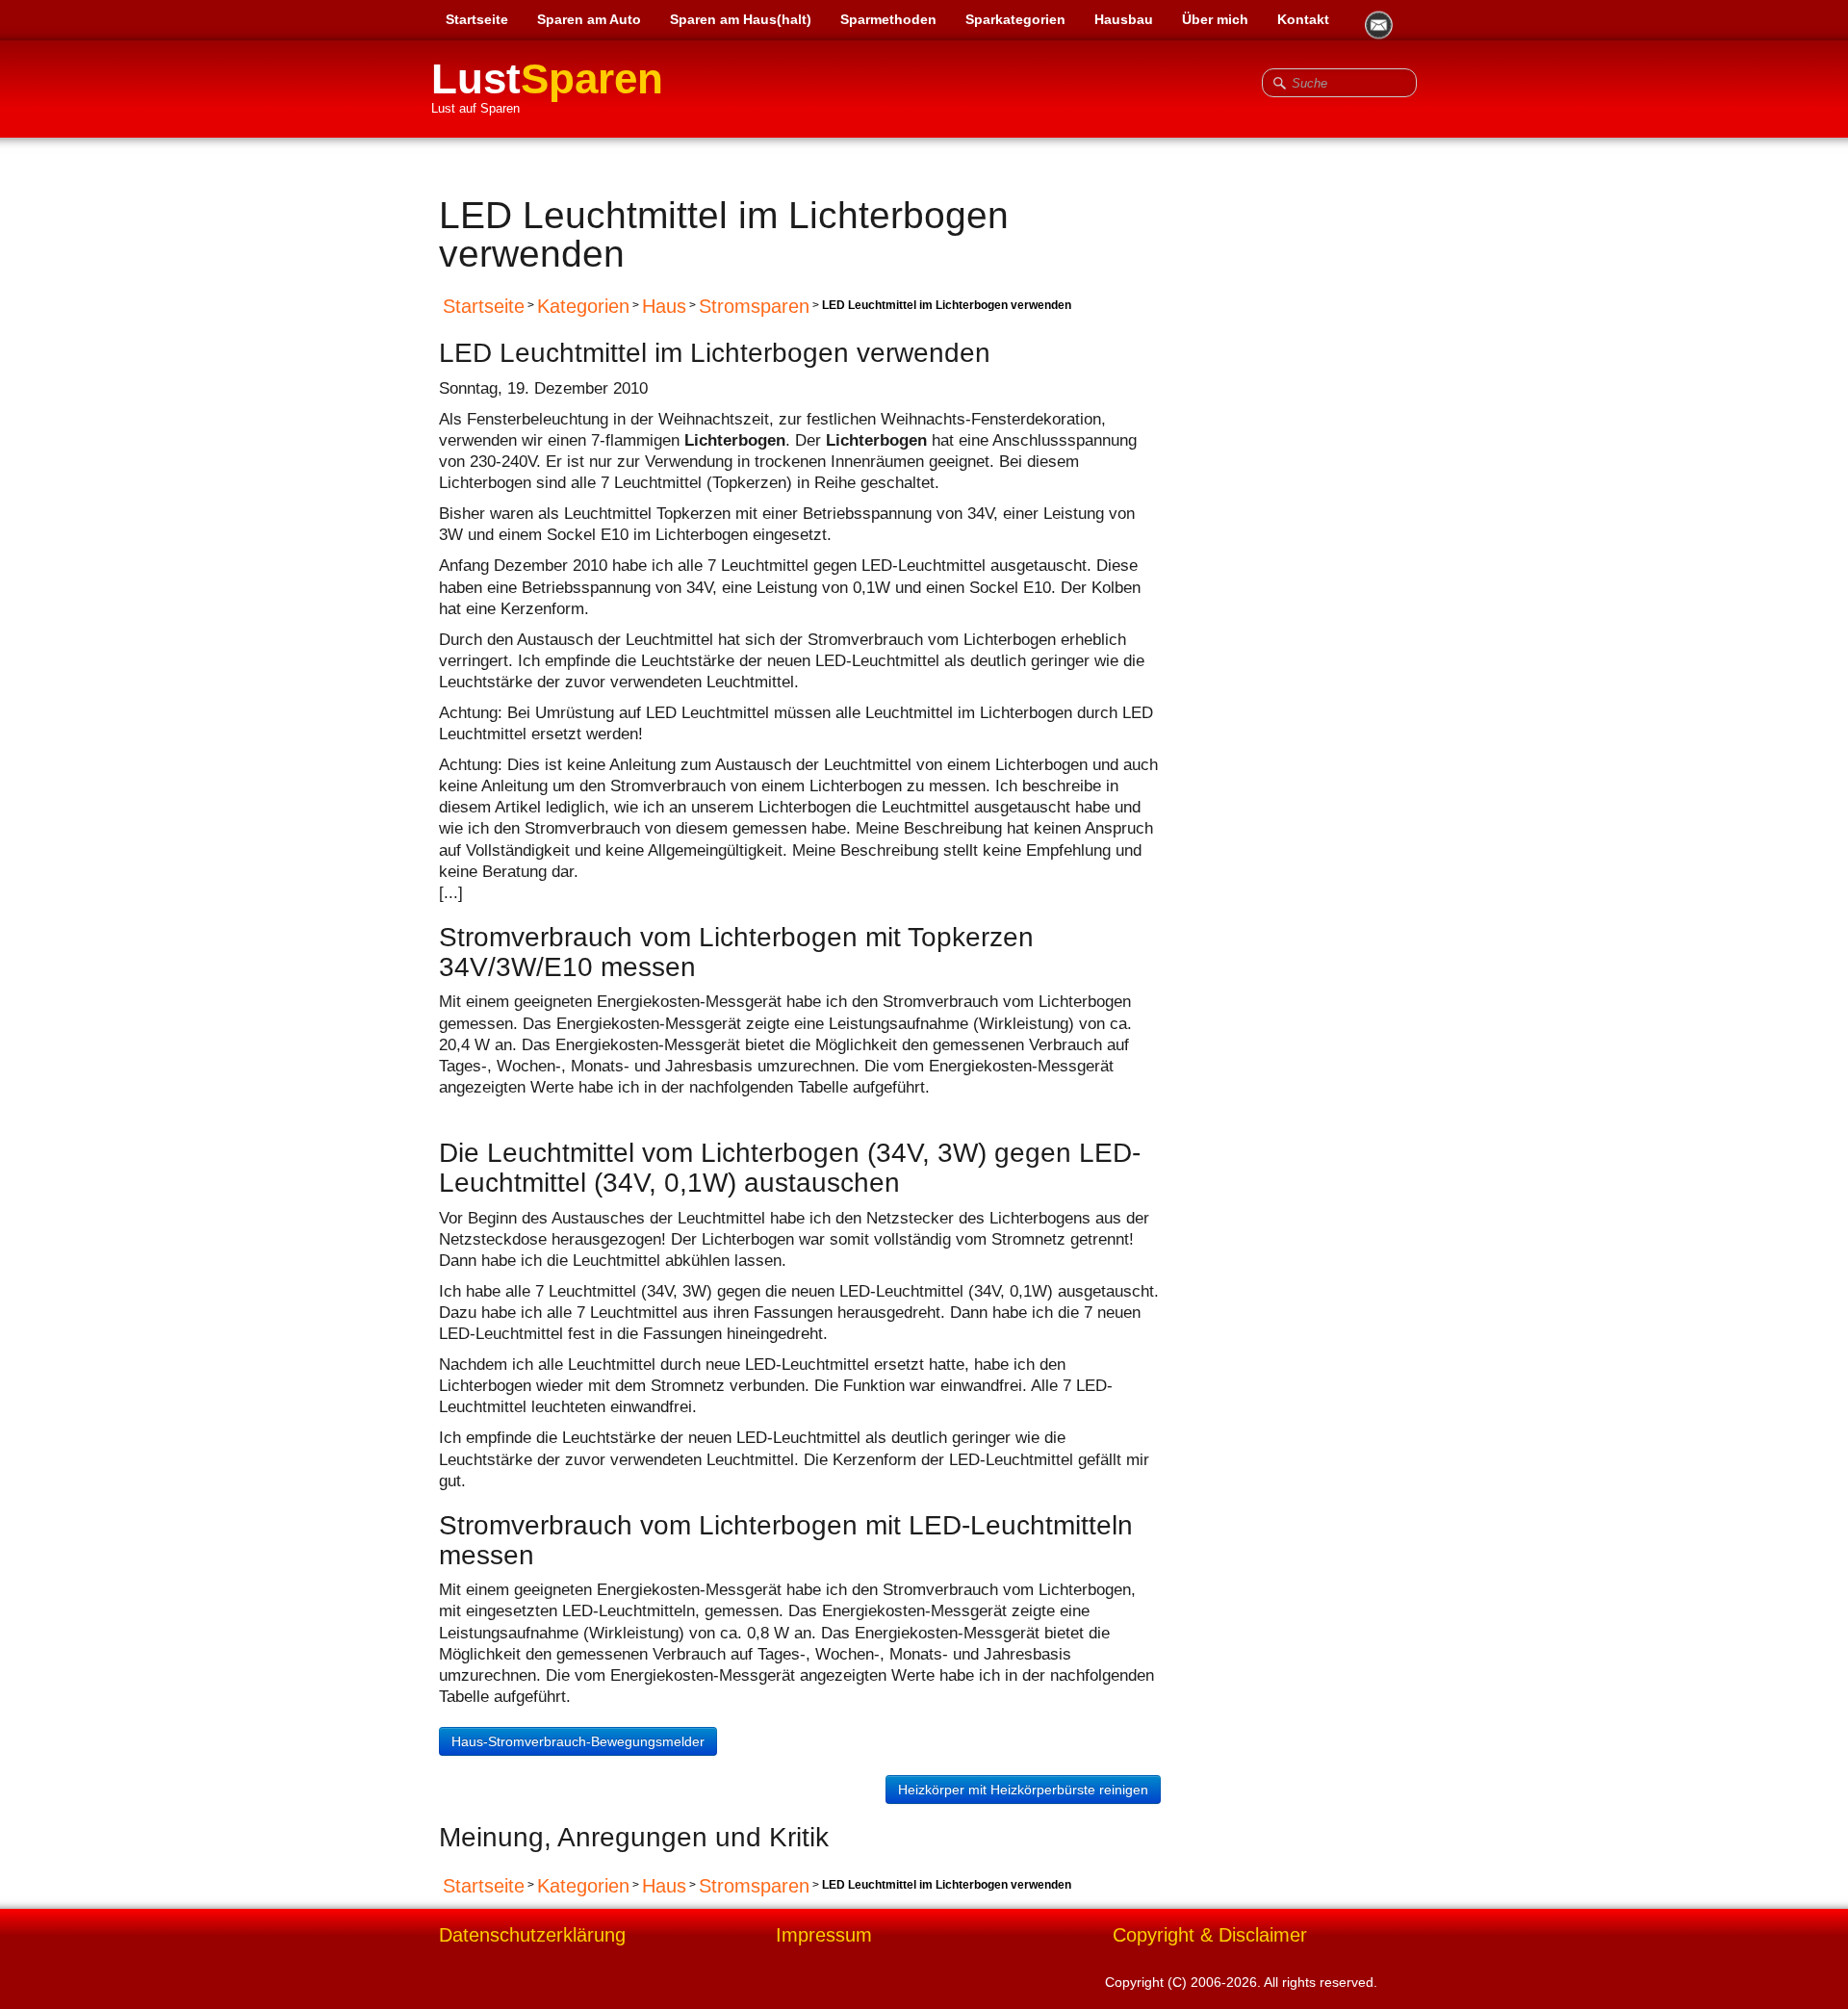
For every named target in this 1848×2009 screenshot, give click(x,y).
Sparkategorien (1015, 19)
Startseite (477, 19)
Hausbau (1124, 19)
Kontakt (1303, 19)
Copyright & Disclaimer (1210, 1935)
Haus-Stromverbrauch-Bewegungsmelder (578, 1741)
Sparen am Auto (589, 19)
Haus (664, 306)
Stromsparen (754, 306)
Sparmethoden (888, 19)
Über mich (1215, 19)
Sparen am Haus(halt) (741, 19)
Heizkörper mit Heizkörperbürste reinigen (1023, 1790)
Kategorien (583, 306)
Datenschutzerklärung (532, 1935)
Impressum (824, 1935)
